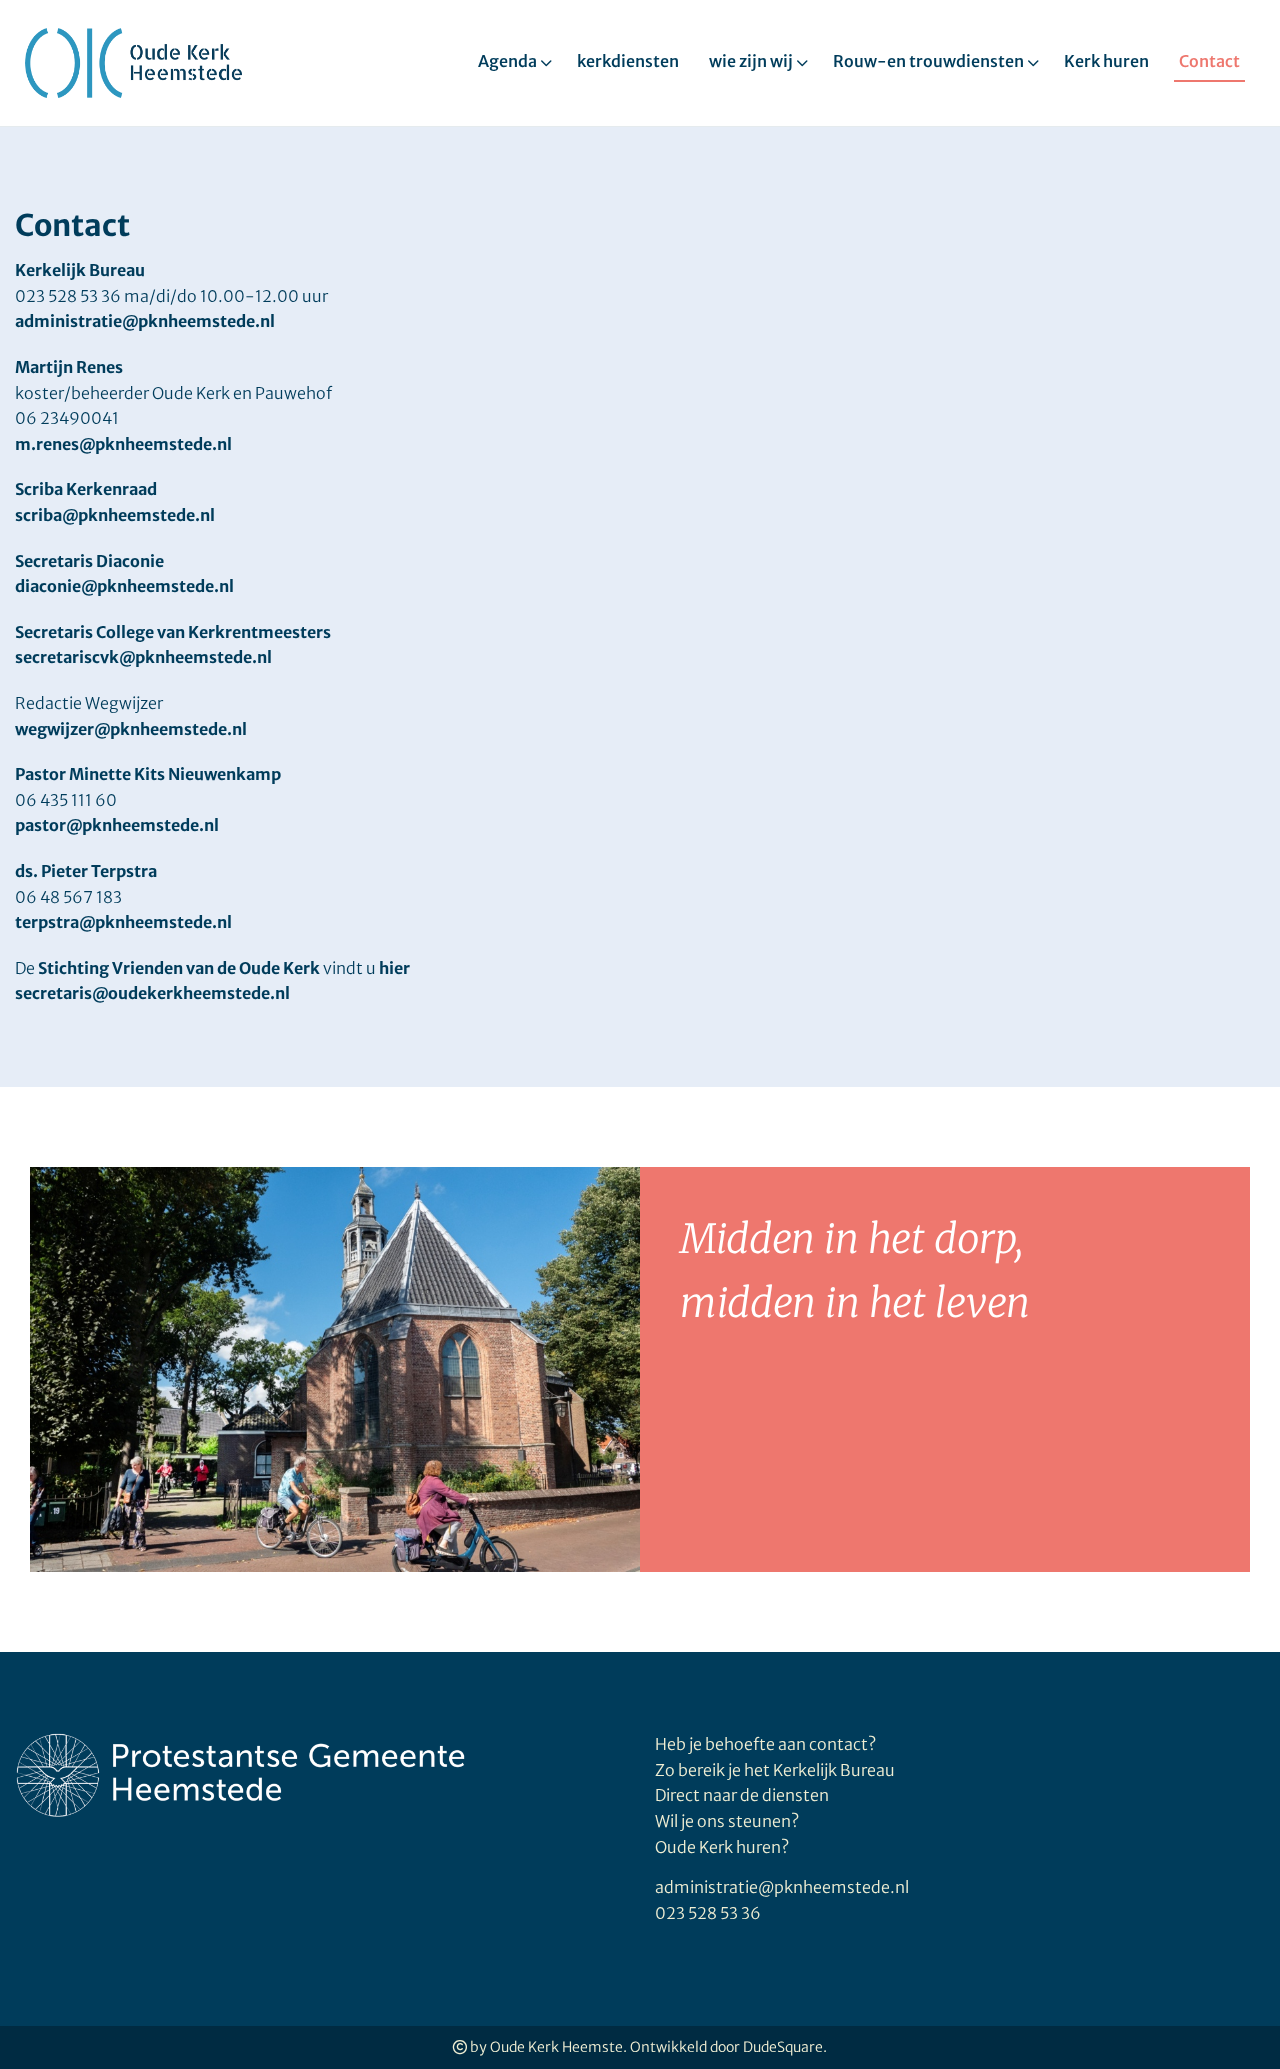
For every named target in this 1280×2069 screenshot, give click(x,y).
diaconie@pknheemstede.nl (124, 586)
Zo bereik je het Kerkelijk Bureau (775, 1770)
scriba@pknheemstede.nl (115, 515)
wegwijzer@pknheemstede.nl (131, 729)
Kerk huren (1106, 61)
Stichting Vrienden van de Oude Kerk (179, 968)
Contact (1209, 61)
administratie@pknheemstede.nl (145, 321)
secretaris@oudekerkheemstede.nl (152, 993)
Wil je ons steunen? (728, 1821)
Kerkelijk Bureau (80, 270)
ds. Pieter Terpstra (86, 871)
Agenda (507, 61)
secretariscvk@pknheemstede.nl (143, 657)
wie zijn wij (751, 61)
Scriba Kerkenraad (86, 489)
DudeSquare (783, 2047)
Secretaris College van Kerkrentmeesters (173, 632)
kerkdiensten (628, 61)
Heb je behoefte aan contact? (765, 1744)
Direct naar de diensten (742, 1795)
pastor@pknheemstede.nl (117, 825)
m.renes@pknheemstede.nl (123, 444)
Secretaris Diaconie (89, 561)
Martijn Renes (69, 367)
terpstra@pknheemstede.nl (123, 922)
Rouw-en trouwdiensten (928, 61)
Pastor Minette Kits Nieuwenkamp (148, 774)
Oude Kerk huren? (722, 1847)
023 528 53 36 (708, 1913)
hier (394, 968)
